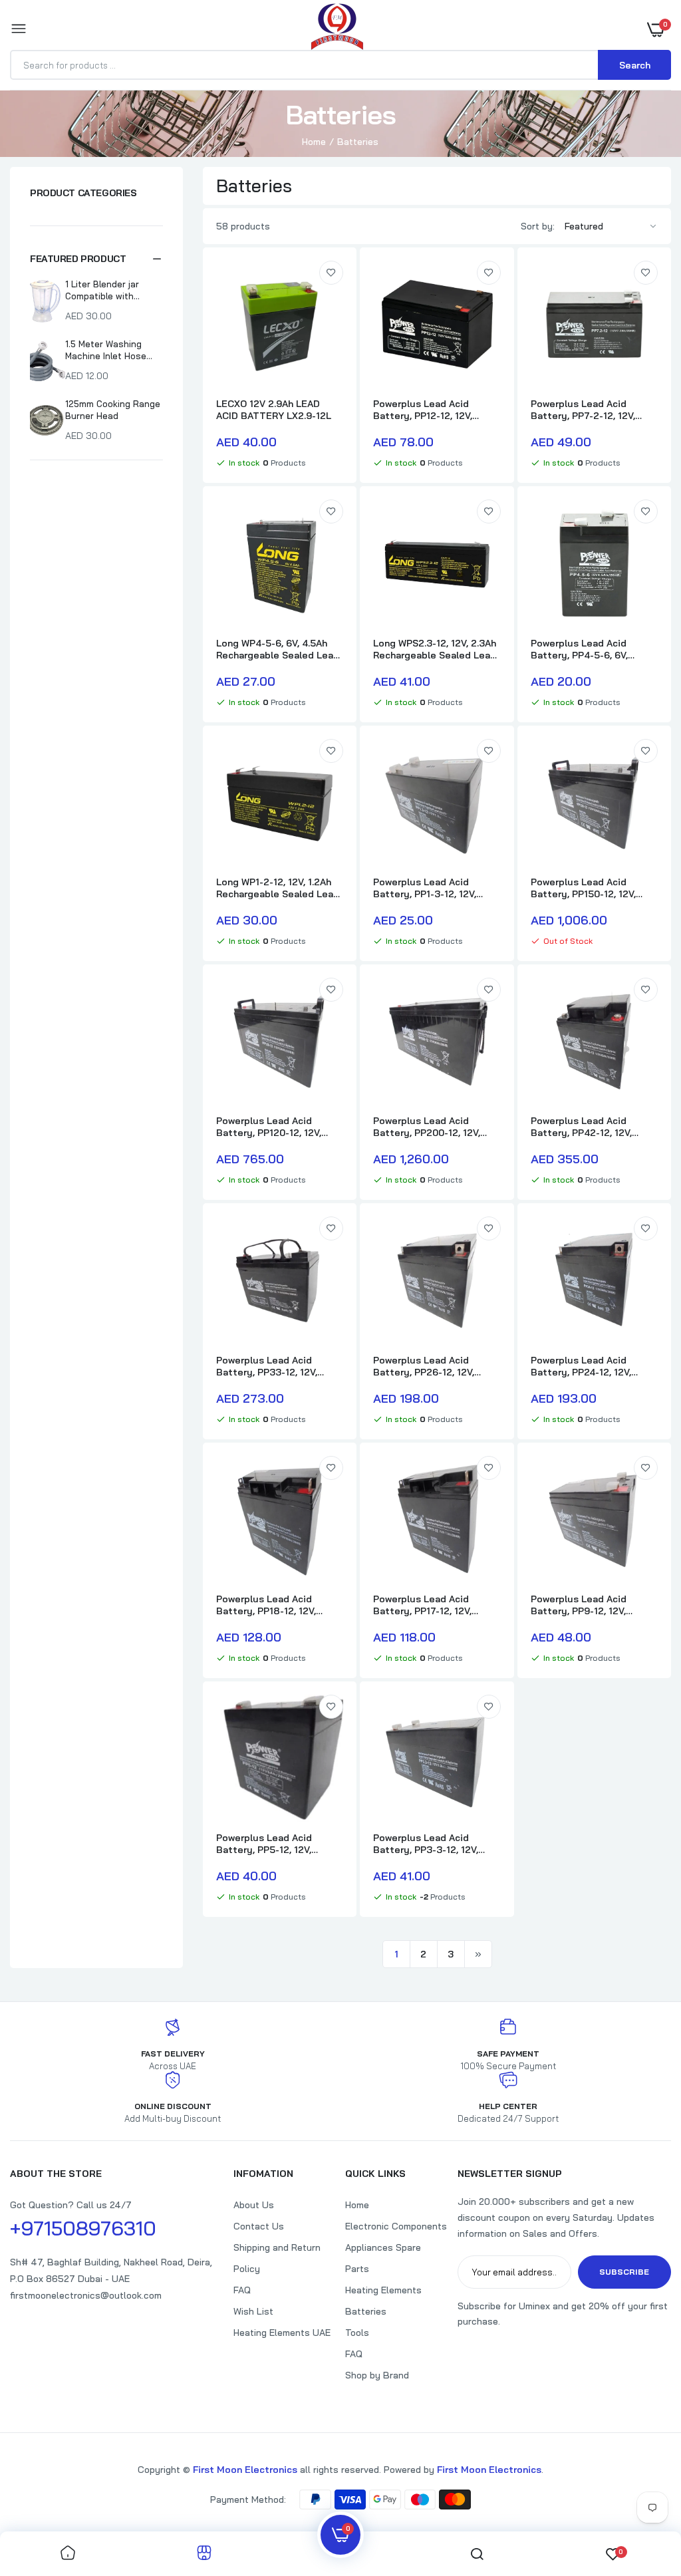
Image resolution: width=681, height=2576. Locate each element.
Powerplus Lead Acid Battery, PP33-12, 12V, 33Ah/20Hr (267, 1366)
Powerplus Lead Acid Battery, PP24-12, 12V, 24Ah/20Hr (581, 1366)
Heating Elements (383, 2290)
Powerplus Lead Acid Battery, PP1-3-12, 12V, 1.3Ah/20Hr (425, 888)
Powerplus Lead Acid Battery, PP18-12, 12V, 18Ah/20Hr (266, 1605)
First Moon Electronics (245, 2470)
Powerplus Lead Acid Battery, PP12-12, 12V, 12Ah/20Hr (423, 410)
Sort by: (538, 226)
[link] (331, 273)
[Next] (478, 1954)
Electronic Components (396, 2226)
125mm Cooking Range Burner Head (113, 410)
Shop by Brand (377, 2375)
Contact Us (259, 2226)
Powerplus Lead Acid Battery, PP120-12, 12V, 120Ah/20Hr (269, 1127)
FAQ (242, 2290)
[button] (96, 259)
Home (314, 142)
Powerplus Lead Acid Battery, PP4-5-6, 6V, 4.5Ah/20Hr (579, 649)
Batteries (366, 2311)
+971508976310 (83, 2228)
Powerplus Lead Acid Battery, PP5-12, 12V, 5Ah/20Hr (264, 1844)
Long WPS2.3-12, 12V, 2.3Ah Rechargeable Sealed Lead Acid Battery (435, 649)
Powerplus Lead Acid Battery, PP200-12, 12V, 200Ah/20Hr (427, 1127)
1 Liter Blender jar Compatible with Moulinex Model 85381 (111, 290)
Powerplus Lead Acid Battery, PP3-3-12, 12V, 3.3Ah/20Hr (426, 1844)
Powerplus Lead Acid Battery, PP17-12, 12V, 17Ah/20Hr (422, 1605)
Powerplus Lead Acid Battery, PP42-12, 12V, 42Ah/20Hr (581, 1127)
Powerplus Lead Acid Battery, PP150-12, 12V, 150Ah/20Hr (583, 888)
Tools (357, 2333)
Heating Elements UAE (282, 2333)
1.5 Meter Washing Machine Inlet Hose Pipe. (106, 350)
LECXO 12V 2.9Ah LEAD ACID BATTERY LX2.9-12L (274, 410)
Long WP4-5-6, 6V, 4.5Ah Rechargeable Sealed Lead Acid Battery (278, 649)
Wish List (253, 2311)
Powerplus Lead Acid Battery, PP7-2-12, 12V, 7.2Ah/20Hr (583, 410)
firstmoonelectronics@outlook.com (86, 2295)
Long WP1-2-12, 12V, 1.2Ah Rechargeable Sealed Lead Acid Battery (278, 888)
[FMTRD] (337, 29)
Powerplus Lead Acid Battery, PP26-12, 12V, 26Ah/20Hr (424, 1366)
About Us (254, 2205)
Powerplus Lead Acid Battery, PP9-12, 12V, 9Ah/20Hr (579, 1605)
